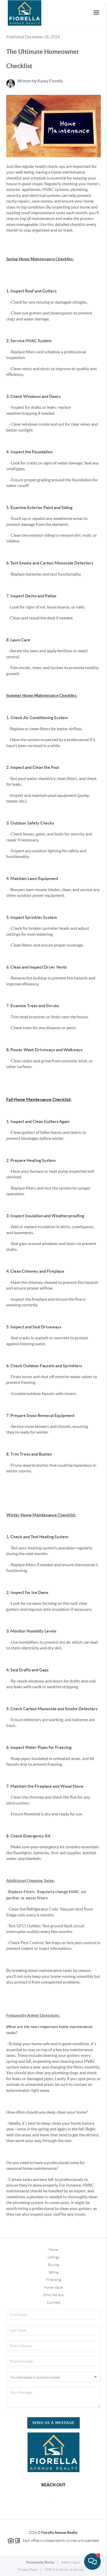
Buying (53, 2265)
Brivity (50, 2562)
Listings (53, 2257)
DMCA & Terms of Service (64, 2570)
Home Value (53, 2287)
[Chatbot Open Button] (92, 2561)
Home (53, 2250)
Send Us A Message (54, 2423)
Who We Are (53, 2295)
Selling (53, 2272)
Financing (53, 2280)
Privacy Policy (28, 2570)
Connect (53, 2302)
